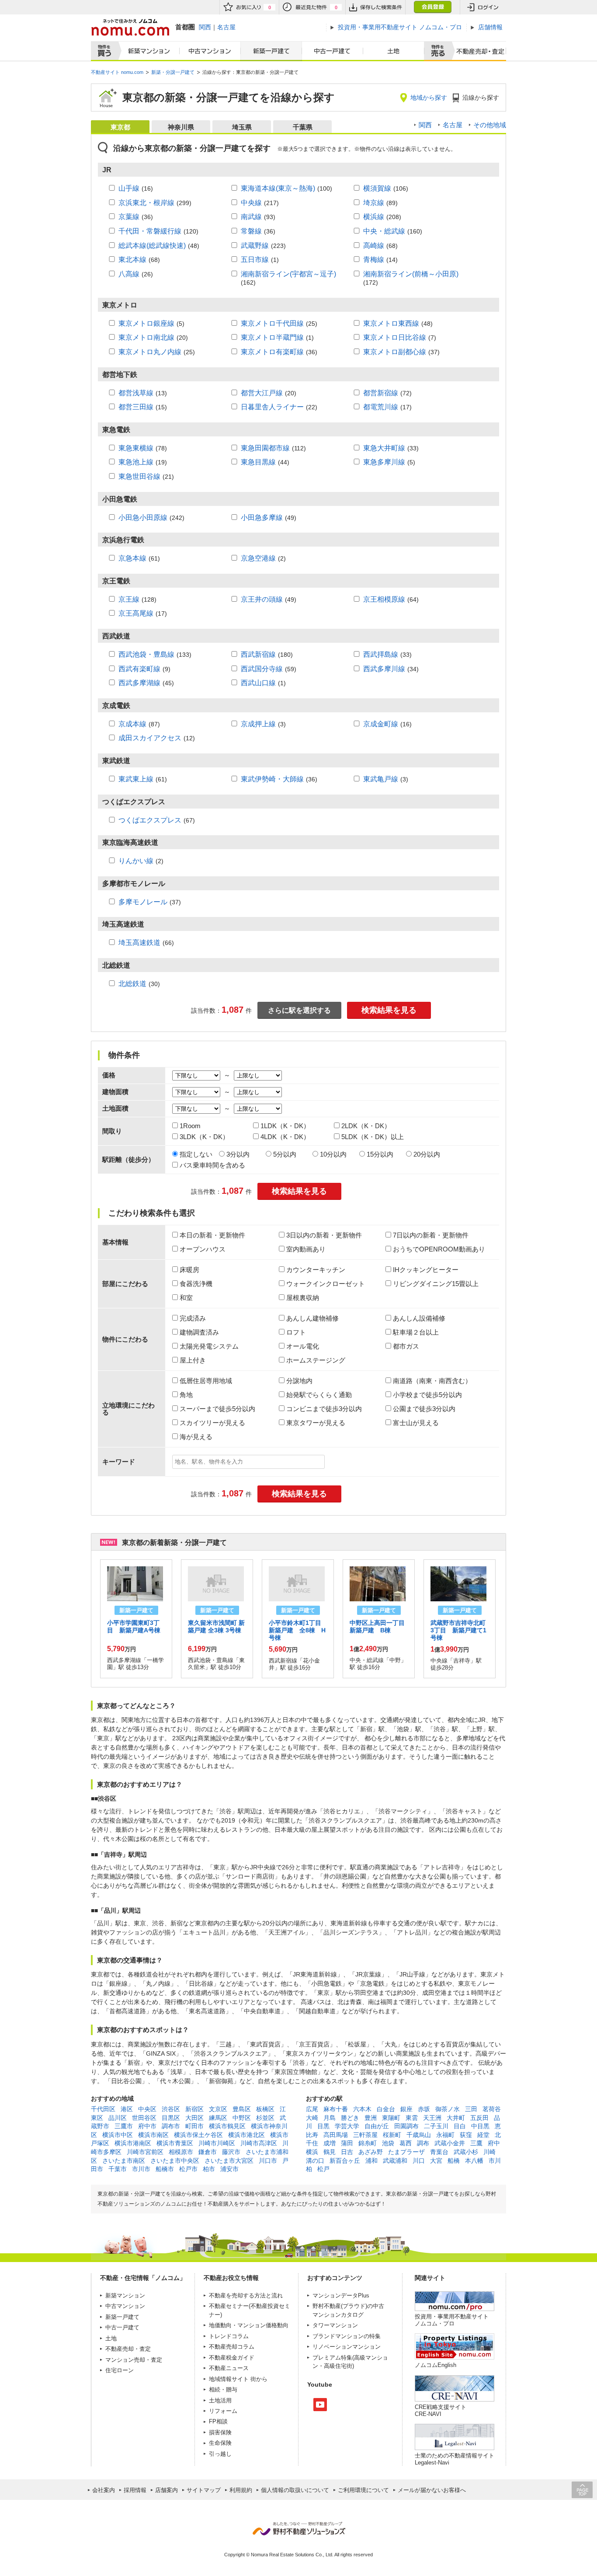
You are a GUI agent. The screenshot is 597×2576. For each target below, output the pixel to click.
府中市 (147, 2126)
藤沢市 (231, 2152)
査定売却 (477, 51)
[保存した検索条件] (375, 7)
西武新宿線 (258, 654)
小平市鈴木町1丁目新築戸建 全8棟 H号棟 (297, 1630)
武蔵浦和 (395, 2161)
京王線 (129, 599)
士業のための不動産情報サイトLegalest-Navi (455, 2459)
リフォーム (223, 2411)
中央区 (147, 2109)
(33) (391, 448)
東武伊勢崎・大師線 (272, 779)
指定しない (196, 1154)
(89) (380, 202)
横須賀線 (377, 188)
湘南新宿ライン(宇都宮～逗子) (288, 274)
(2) (263, 558)
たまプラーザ (406, 2152)
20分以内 (427, 1154)
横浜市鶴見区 (227, 2126)
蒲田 (347, 2143)
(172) (411, 278)
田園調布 (406, 2126)
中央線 (251, 202)
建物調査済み (199, 1332)
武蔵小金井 (450, 2143)
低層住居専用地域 (206, 1381)
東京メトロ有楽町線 (272, 352)
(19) (143, 462)
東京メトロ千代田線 (272, 323)
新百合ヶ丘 (345, 2161)
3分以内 (238, 1154)
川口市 (268, 2161)
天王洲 (432, 2118)
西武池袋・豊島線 (146, 654)
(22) (279, 407)
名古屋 (226, 27)
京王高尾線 (136, 613)
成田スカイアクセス (150, 738)
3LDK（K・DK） (204, 1137)
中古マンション (210, 51)
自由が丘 (377, 2126)
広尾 (312, 2109)
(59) (269, 669)
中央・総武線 (384, 231)
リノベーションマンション (347, 2347)
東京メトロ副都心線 (395, 352)
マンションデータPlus (341, 2295)
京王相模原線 (384, 599)
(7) (400, 337)
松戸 (323, 2169)
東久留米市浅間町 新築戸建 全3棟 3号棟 (216, 1626)
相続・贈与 (223, 2390)
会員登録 (432, 7)
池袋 (388, 2143)
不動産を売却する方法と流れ (246, 2295)
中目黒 (480, 2126)
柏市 (209, 2169)
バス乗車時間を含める (212, 1165)
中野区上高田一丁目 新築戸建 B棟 (380, 1626)
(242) (151, 517)
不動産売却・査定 (128, 2349)
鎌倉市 (208, 2152)
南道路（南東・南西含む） (432, 1381)
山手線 (129, 188)
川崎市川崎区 (217, 2143)
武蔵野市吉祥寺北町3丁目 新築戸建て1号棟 (458, 1630)
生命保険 (220, 2443)
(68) (380, 245)
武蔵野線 (255, 245)
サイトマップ (204, 2490)
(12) (157, 738)
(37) (401, 352)
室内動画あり (306, 1249)
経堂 (483, 2135)
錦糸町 (368, 2143)
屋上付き (193, 1360)
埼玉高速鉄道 (139, 942)
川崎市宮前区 (145, 2152)
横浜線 (374, 216)
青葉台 (439, 2152)
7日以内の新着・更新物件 (431, 1235)
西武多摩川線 (384, 669)
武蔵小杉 (466, 2152)
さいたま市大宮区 (229, 2161)
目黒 (323, 2126)
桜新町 (392, 2135)
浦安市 (229, 2169)
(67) (157, 820)
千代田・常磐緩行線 (150, 231)
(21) (146, 476)
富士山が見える (416, 1423)
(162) (288, 278)
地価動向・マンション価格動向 (249, 2325)
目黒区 (171, 2118)
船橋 (454, 2161)
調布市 (171, 2126)
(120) (158, 231)
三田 (471, 2109)
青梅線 (374, 259)
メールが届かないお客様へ (432, 2490)
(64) (391, 599)
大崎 (312, 2118)
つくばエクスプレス (150, 820)
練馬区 (218, 2118)
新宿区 (194, 2109)
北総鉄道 (132, 983)
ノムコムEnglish (436, 2365)
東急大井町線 (384, 448)
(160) (393, 231)
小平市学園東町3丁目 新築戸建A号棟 (134, 1626)
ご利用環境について (363, 2490)
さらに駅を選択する (299, 1010)
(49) (269, 517)
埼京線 (374, 202)
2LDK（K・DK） (366, 1126)
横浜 (312, 2152)
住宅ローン (120, 2370)
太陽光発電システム (209, 1346)
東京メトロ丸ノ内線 (150, 352)
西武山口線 (258, 683)
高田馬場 (336, 2135)
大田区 (194, 2118)
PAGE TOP (582, 2490)
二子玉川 (436, 2126)
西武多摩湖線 (139, 683)
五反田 (479, 2118)
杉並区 (265, 2118)
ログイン (483, 7)
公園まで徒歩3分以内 (424, 1409)
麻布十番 (336, 2109)
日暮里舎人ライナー (272, 407)
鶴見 (330, 2152)
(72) (387, 393)
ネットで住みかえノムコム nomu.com (130, 27)
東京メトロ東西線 (391, 323)
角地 (186, 1395)
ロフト (296, 1332)
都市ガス (406, 1346)
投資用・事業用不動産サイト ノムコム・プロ (452, 2320)
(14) (380, 259)
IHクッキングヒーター (426, 1270)
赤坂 (424, 2109)
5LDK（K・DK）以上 (373, 1137)
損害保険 (220, 2432)
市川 (495, 2161)
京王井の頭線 (262, 599)
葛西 (406, 2143)
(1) (260, 259)
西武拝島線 (381, 654)
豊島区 (242, 2109)
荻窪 (466, 2135)
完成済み (193, 1318)
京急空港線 (258, 558)
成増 (330, 2143)
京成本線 (132, 724)
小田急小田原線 (143, 517)
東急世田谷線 (139, 476)
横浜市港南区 (133, 2143)
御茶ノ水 (448, 2109)
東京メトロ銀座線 (146, 323)
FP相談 (218, 2421)
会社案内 (104, 2490)
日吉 (347, 2152)
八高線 (129, 274)
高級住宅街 (338, 2366)
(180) (267, 654)
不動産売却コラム (232, 2347)
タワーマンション (335, 2325)
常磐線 (251, 231)
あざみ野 (371, 2152)
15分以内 (380, 1154)
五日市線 (255, 259)
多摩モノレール (143, 902)
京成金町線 (381, 724)
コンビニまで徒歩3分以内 (324, 1409)
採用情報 (135, 2490)
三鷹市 (124, 2126)
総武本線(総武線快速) (152, 245)
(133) (155, 654)
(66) (146, 942)
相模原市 (181, 2152)
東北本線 (132, 259)
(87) (139, 724)
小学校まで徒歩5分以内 (427, 1395)
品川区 (118, 2118)
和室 (186, 1298)
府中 (494, 2143)
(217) (260, 202)
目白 (460, 2126)
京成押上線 (258, 724)
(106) (386, 188)
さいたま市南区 (124, 2161)
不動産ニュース (229, 2368)
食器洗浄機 (196, 1284)
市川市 (141, 2169)
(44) (265, 462)
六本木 (362, 2109)
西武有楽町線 (139, 669)
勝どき (350, 2118)
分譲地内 (299, 1381)
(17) (387, 407)
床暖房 (189, 1270)
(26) (136, 274)
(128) (137, 599)
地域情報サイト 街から (238, 2379)
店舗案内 (167, 2490)
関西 (205, 27)
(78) (143, 448)
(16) (136, 188)
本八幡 (474, 2161)
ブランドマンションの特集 (347, 2336)
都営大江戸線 (262, 393)
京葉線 (129, 216)
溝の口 (315, 2161)
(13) (143, 393)
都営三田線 (136, 407)
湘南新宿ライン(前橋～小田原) (411, 274)
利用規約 (241, 2490)
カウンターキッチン (316, 1270)
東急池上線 (136, 462)
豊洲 (371, 2118)
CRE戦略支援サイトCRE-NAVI (441, 2410)
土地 (394, 51)
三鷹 (476, 2143)
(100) (286, 188)
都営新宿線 (381, 393)
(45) (146, 683)
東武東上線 (136, 779)
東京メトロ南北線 (146, 337)
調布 (423, 2143)
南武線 (251, 216)
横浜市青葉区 (175, 2143)
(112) (273, 448)
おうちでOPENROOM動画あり (439, 1249)
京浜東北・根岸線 (146, 202)
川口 (419, 2161)
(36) (136, 216)
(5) (151, 323)
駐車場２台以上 (416, 1332)
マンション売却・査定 (134, 2360)
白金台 (386, 2109)
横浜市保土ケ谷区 (198, 2135)
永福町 (445, 2135)
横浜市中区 (118, 2135)
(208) (382, 216)
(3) (263, 724)
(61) (139, 558)
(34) (391, 669)
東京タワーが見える (316, 1423)
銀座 (406, 2109)
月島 (330, 2118)
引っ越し (220, 2454)
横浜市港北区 (246, 2135)
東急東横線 (136, 448)
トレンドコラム (229, 2336)
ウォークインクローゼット (326, 1284)
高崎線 (374, 245)
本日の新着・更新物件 (212, 1235)
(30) (139, 983)
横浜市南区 (153, 2135)
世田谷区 (144, 2118)
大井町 (456, 2118)
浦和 (371, 2161)
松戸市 (188, 2169)
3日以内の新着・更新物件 (324, 1235)
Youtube (320, 2405)
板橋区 (265, 2109)
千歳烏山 (419, 2135)
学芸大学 (347, 2126)
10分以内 (333, 1154)
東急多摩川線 (384, 462)
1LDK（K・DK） (285, 1126)
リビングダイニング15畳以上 (436, 1284)
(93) (258, 216)
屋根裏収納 (303, 1298)
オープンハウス (203, 1249)
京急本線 (132, 558)
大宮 (436, 2161)
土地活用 (220, 2400)
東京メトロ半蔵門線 (272, 337)
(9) (144, 669)
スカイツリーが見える (212, 1423)
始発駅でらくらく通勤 (319, 1395)
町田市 (194, 2126)
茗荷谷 (492, 2109)
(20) (153, 337)
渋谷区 (171, 2109)
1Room (190, 1126)
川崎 (489, 2152)
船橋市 (165, 2169)
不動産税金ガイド (232, 2358)
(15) (143, 407)
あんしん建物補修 (312, 1318)
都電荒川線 (381, 407)
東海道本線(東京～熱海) (278, 188)
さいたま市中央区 (175, 2161)
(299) (155, 202)
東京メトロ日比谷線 (395, 337)
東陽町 (391, 2118)
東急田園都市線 (265, 448)
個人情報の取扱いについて (295, 2490)
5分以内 (285, 1154)
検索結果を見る (389, 1010)
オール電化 (303, 1346)
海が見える (196, 1437)
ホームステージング (316, 1360)
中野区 (242, 2118)
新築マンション (147, 51)
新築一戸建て (271, 51)
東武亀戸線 (381, 779)
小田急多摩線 (262, 517)
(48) (159, 245)
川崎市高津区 (259, 2143)
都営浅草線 (136, 393)
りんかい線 (136, 861)
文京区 (218, 2109)
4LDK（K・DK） (285, 1137)
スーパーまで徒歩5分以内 (217, 1409)
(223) (263, 245)
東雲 (412, 2118)
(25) (279, 323)
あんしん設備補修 (419, 1318)
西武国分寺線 (262, 669)
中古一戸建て (333, 51)
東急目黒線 (258, 462)
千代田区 (103, 2109)
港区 (127, 2109)
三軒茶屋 (365, 2135)
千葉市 (118, 2169)
